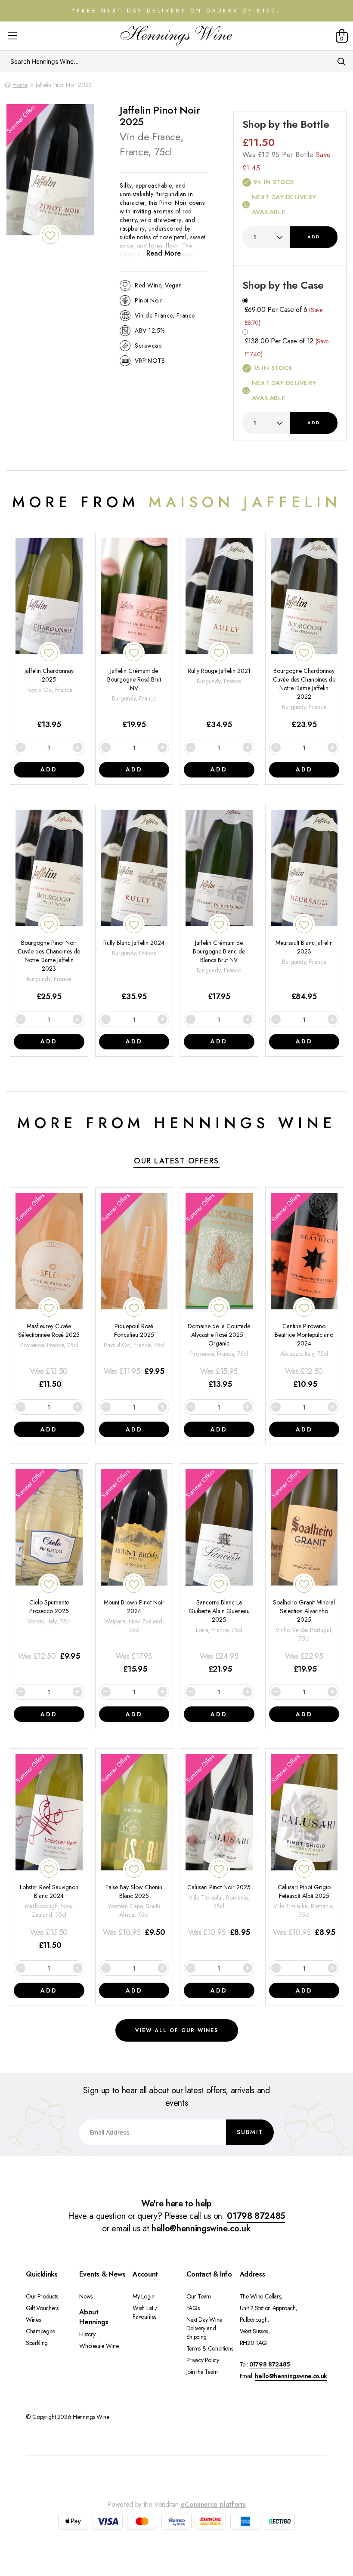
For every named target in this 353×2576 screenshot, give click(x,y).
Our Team (199, 2296)
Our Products (42, 2296)
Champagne (40, 2331)
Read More (164, 253)
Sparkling (37, 2343)
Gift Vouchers (42, 2308)
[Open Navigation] (12, 36)
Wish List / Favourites (145, 2312)
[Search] (342, 62)
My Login (143, 2296)
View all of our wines (177, 2030)
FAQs (193, 2308)
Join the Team (202, 2372)
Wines (33, 2320)
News (86, 2296)
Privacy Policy (203, 2360)
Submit (250, 2132)
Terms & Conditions (210, 2348)
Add (314, 237)
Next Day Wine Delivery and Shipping (204, 2328)
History (87, 2334)
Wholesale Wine (99, 2346)
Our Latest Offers (176, 1161)
